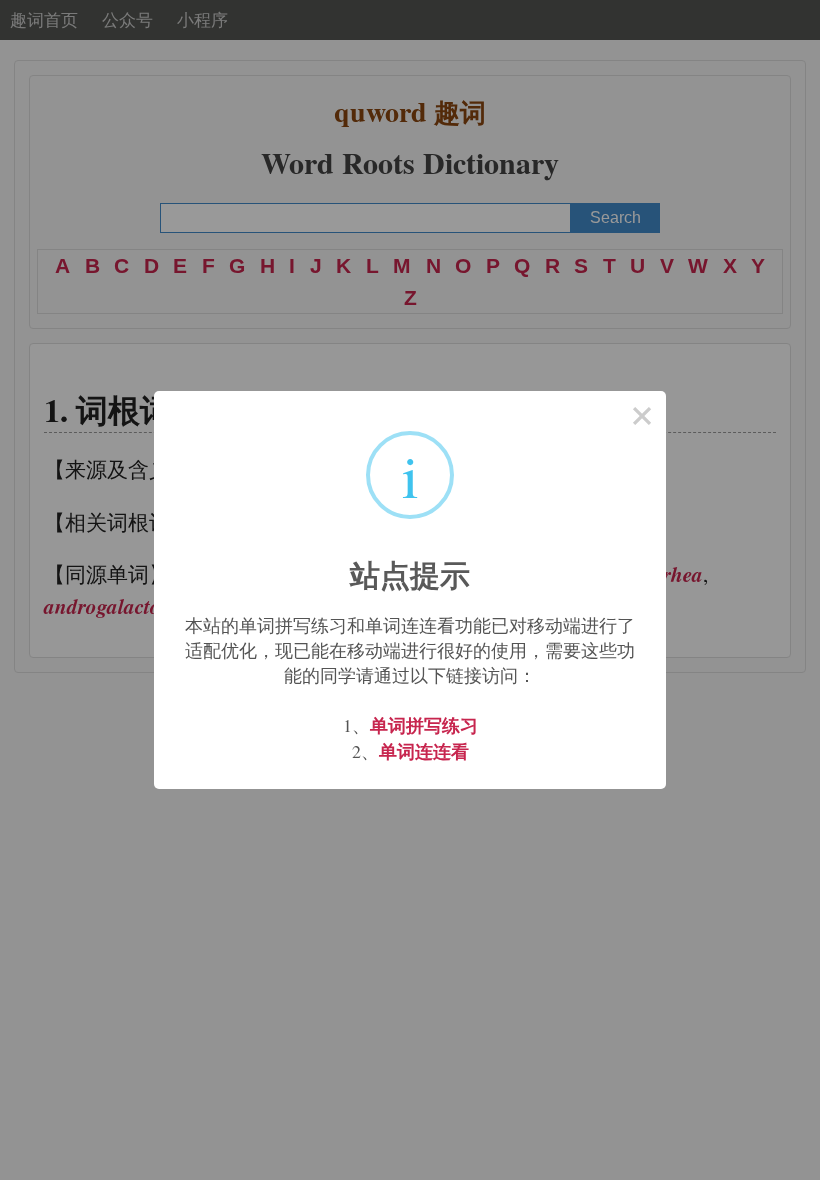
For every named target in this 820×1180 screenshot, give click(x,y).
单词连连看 (424, 751)
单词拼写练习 (424, 725)
